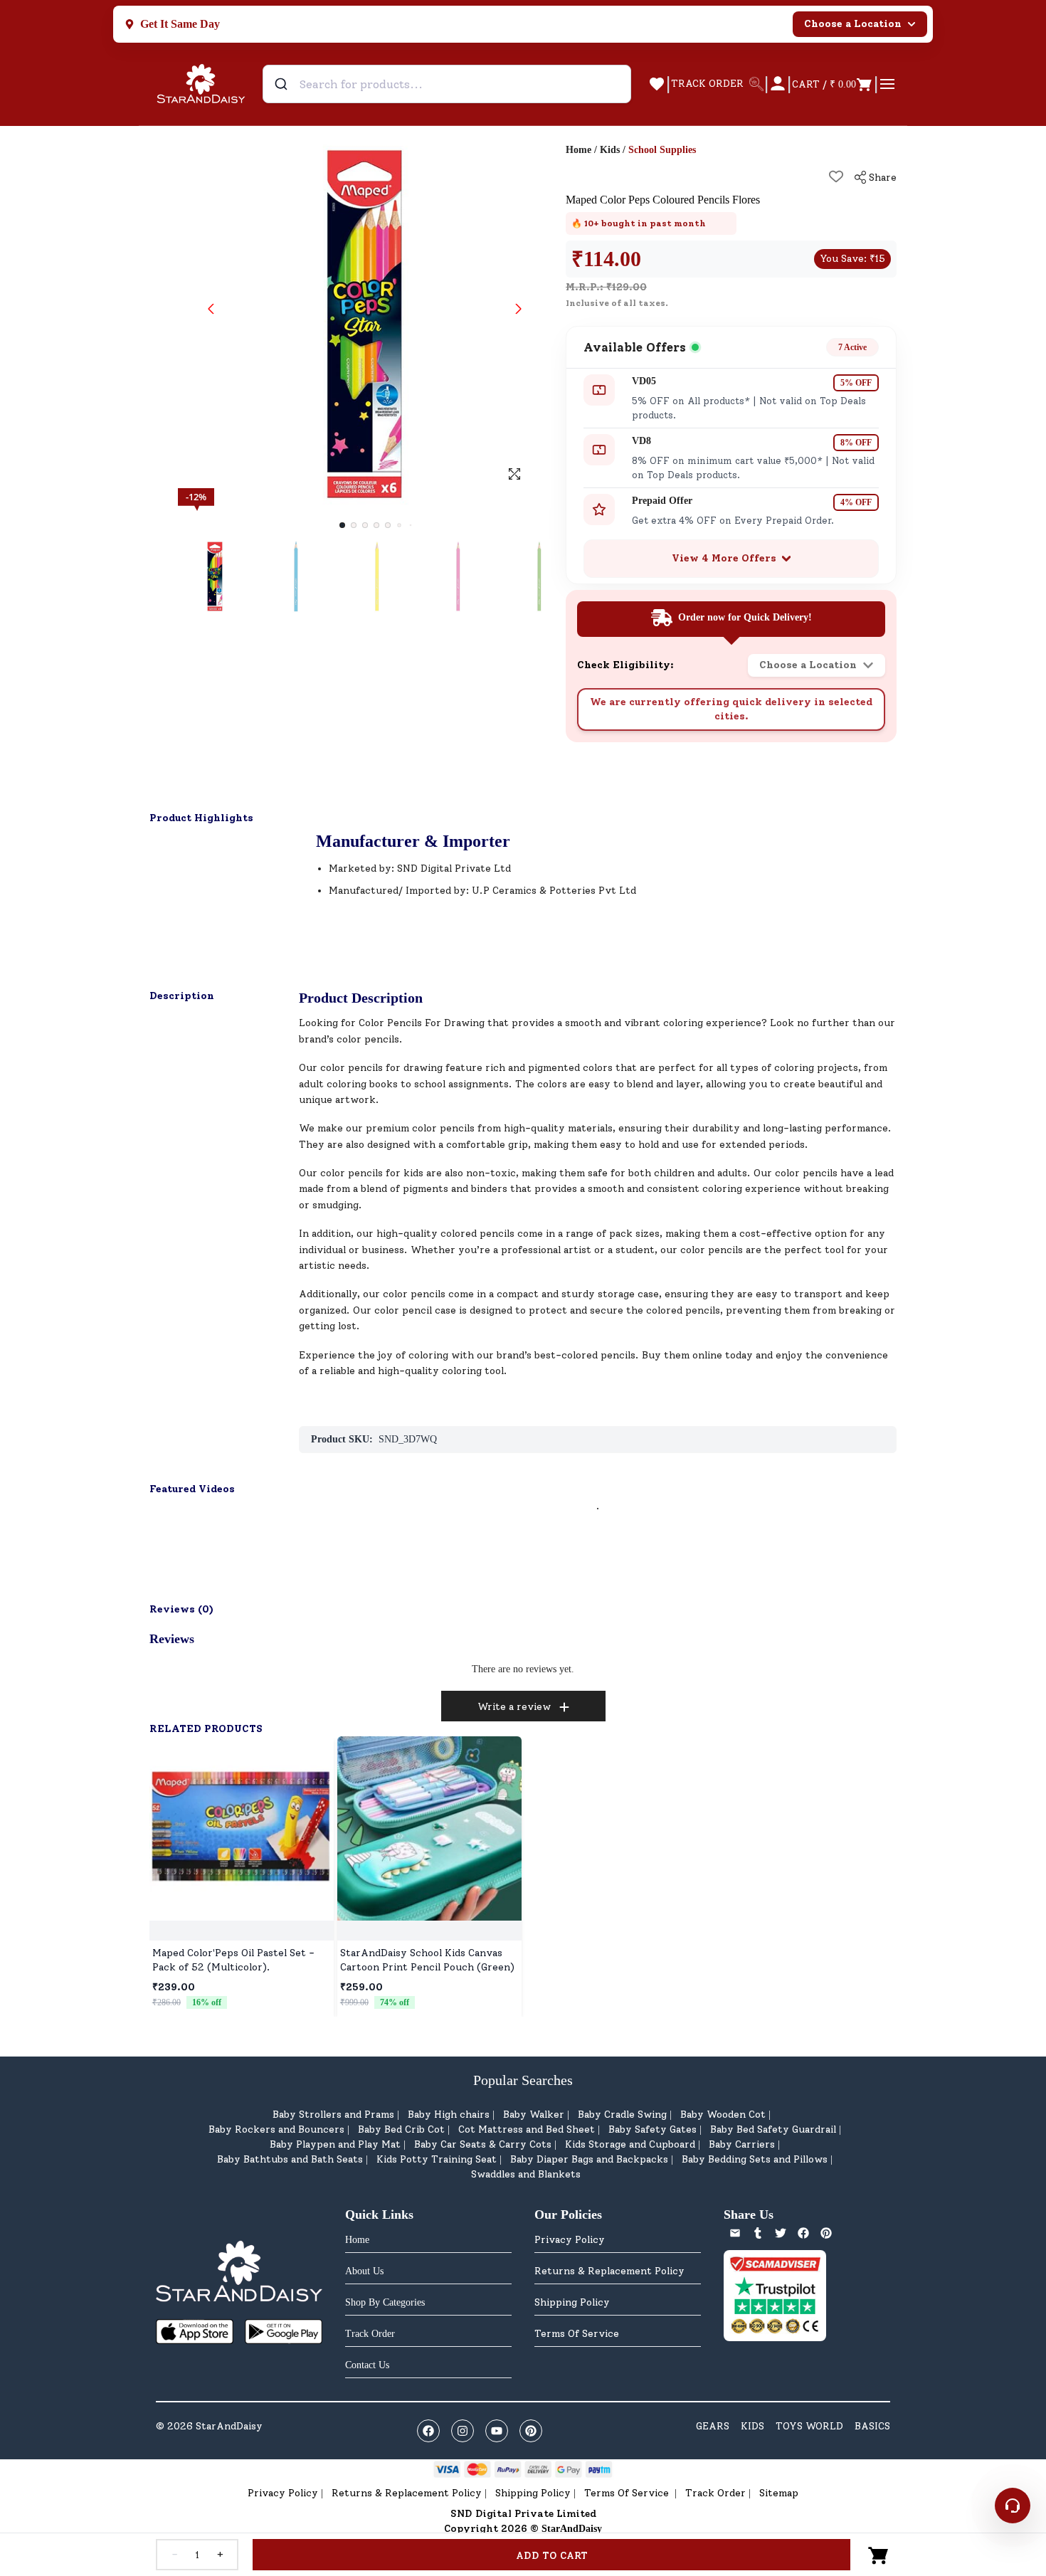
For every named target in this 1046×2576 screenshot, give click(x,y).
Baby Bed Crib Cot (401, 2129)
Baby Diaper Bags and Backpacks (589, 2159)
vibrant (642, 1023)
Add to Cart (552, 2556)
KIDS (752, 2426)
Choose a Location (853, 24)
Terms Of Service (577, 2334)
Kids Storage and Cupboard (630, 2144)
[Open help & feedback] (1013, 2506)
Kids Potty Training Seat (437, 2159)
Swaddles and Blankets (526, 2174)
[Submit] (283, 84)
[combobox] (447, 84)
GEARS (713, 2426)
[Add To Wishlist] (836, 176)
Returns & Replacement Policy (609, 2271)
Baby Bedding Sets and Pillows (755, 2159)
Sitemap (779, 2493)
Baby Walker (534, 2115)
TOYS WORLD (809, 2426)
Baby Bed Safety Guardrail (773, 2129)
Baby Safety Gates (653, 2129)
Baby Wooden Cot (723, 2115)
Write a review (514, 1707)
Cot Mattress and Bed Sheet (527, 2129)
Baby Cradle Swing (622, 2115)
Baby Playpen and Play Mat (335, 2144)
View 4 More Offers (724, 558)
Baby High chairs (449, 2115)
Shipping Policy (572, 2302)
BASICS (872, 2426)
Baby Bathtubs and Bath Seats (290, 2159)
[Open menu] (887, 84)
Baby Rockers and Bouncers (276, 2129)
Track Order (715, 2493)
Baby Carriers (742, 2144)
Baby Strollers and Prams (333, 2115)
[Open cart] (879, 2555)
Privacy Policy (570, 2240)
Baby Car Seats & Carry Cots (483, 2144)
